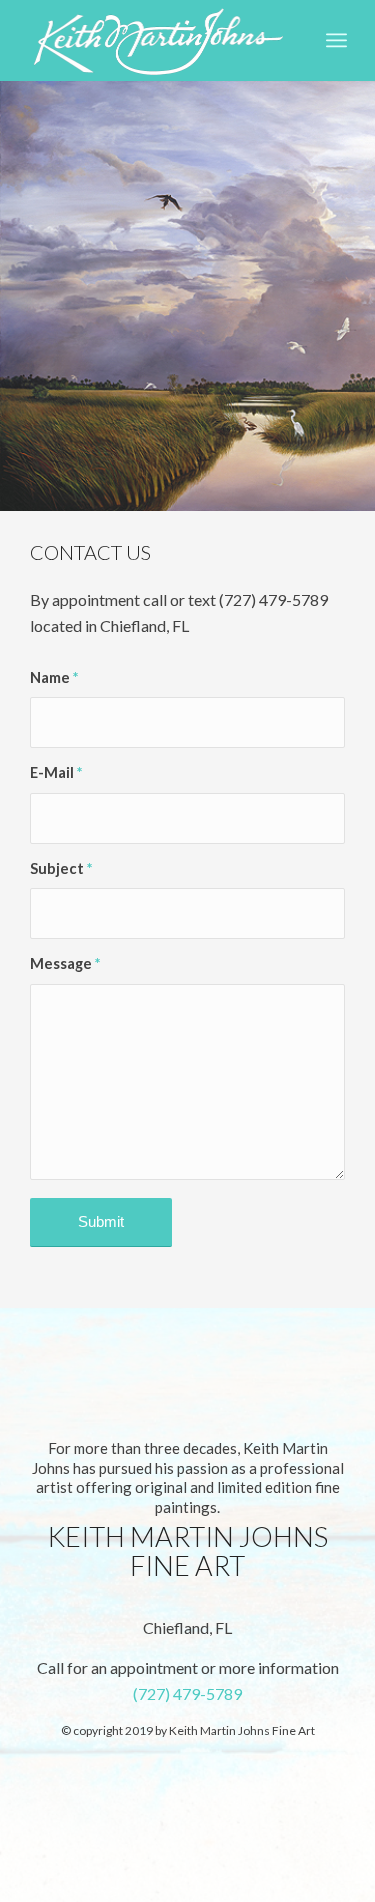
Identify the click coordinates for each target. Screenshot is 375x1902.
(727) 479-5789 (187, 1693)
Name (54, 677)
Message (65, 963)
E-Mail (56, 772)
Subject (61, 868)
